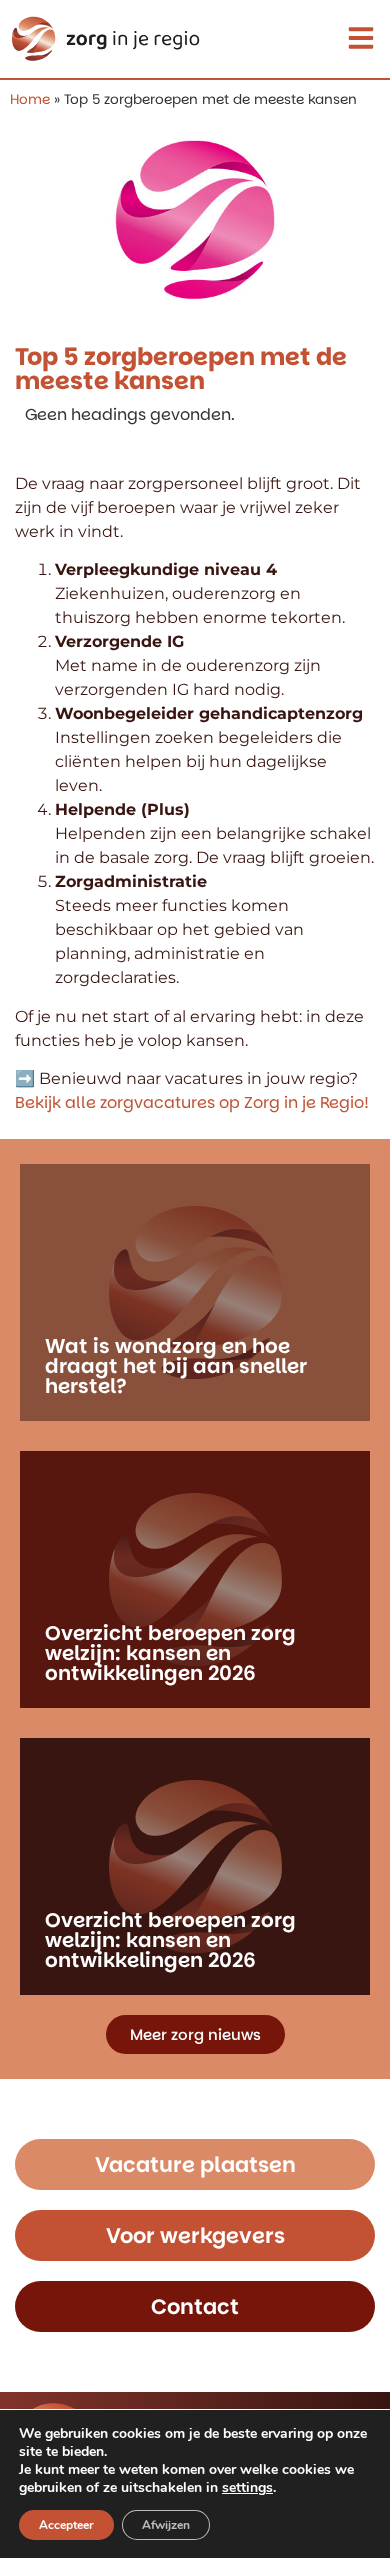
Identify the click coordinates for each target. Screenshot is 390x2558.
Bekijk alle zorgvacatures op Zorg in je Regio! (192, 1102)
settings (247, 2488)
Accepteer (66, 2525)
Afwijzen (166, 2525)
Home (30, 99)
